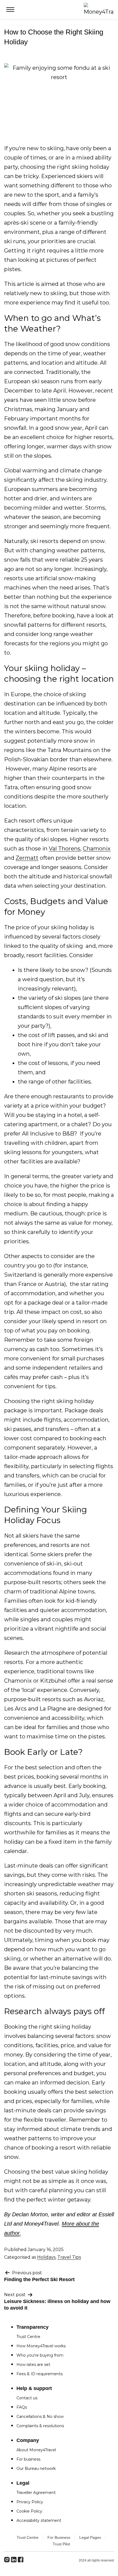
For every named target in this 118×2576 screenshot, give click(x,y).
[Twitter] (14, 2560)
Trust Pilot (61, 2544)
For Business (59, 2537)
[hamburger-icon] (10, 10)
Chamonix (97, 849)
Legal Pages (90, 2537)
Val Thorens (65, 849)
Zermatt (27, 858)
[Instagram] (21, 2560)
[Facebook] (7, 2560)
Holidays (46, 2257)
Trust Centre (28, 2537)
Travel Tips (69, 2257)
